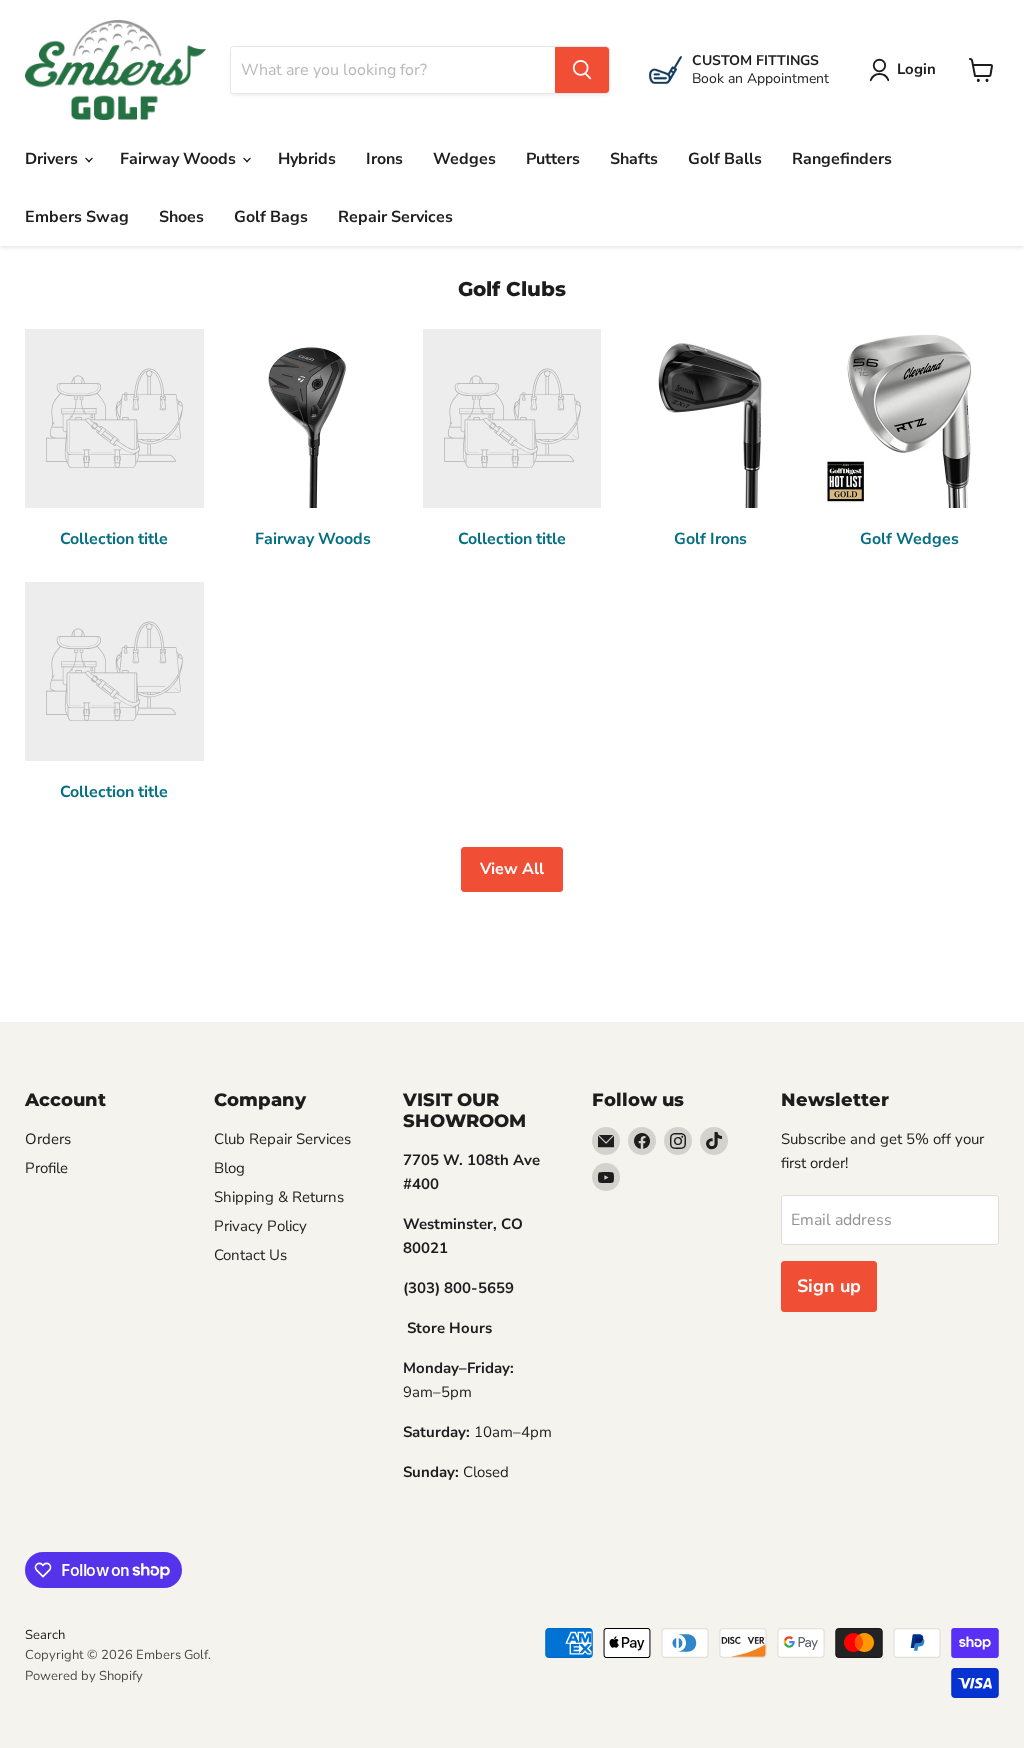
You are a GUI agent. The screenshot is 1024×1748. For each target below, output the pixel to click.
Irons (384, 159)
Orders (48, 1139)
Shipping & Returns (279, 1197)
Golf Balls (725, 159)
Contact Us (250, 1255)
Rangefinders (842, 159)
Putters (553, 159)
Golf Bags (271, 217)
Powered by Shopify (84, 1676)
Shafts (634, 159)
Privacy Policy (260, 1226)
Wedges (464, 159)
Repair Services (395, 217)
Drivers (53, 159)
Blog (229, 1168)
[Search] (582, 70)
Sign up (829, 1286)
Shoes (181, 217)
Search (45, 1635)
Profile (46, 1168)
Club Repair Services (282, 1139)
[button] (906, 70)
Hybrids (307, 159)
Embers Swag (77, 217)
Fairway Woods (180, 159)
